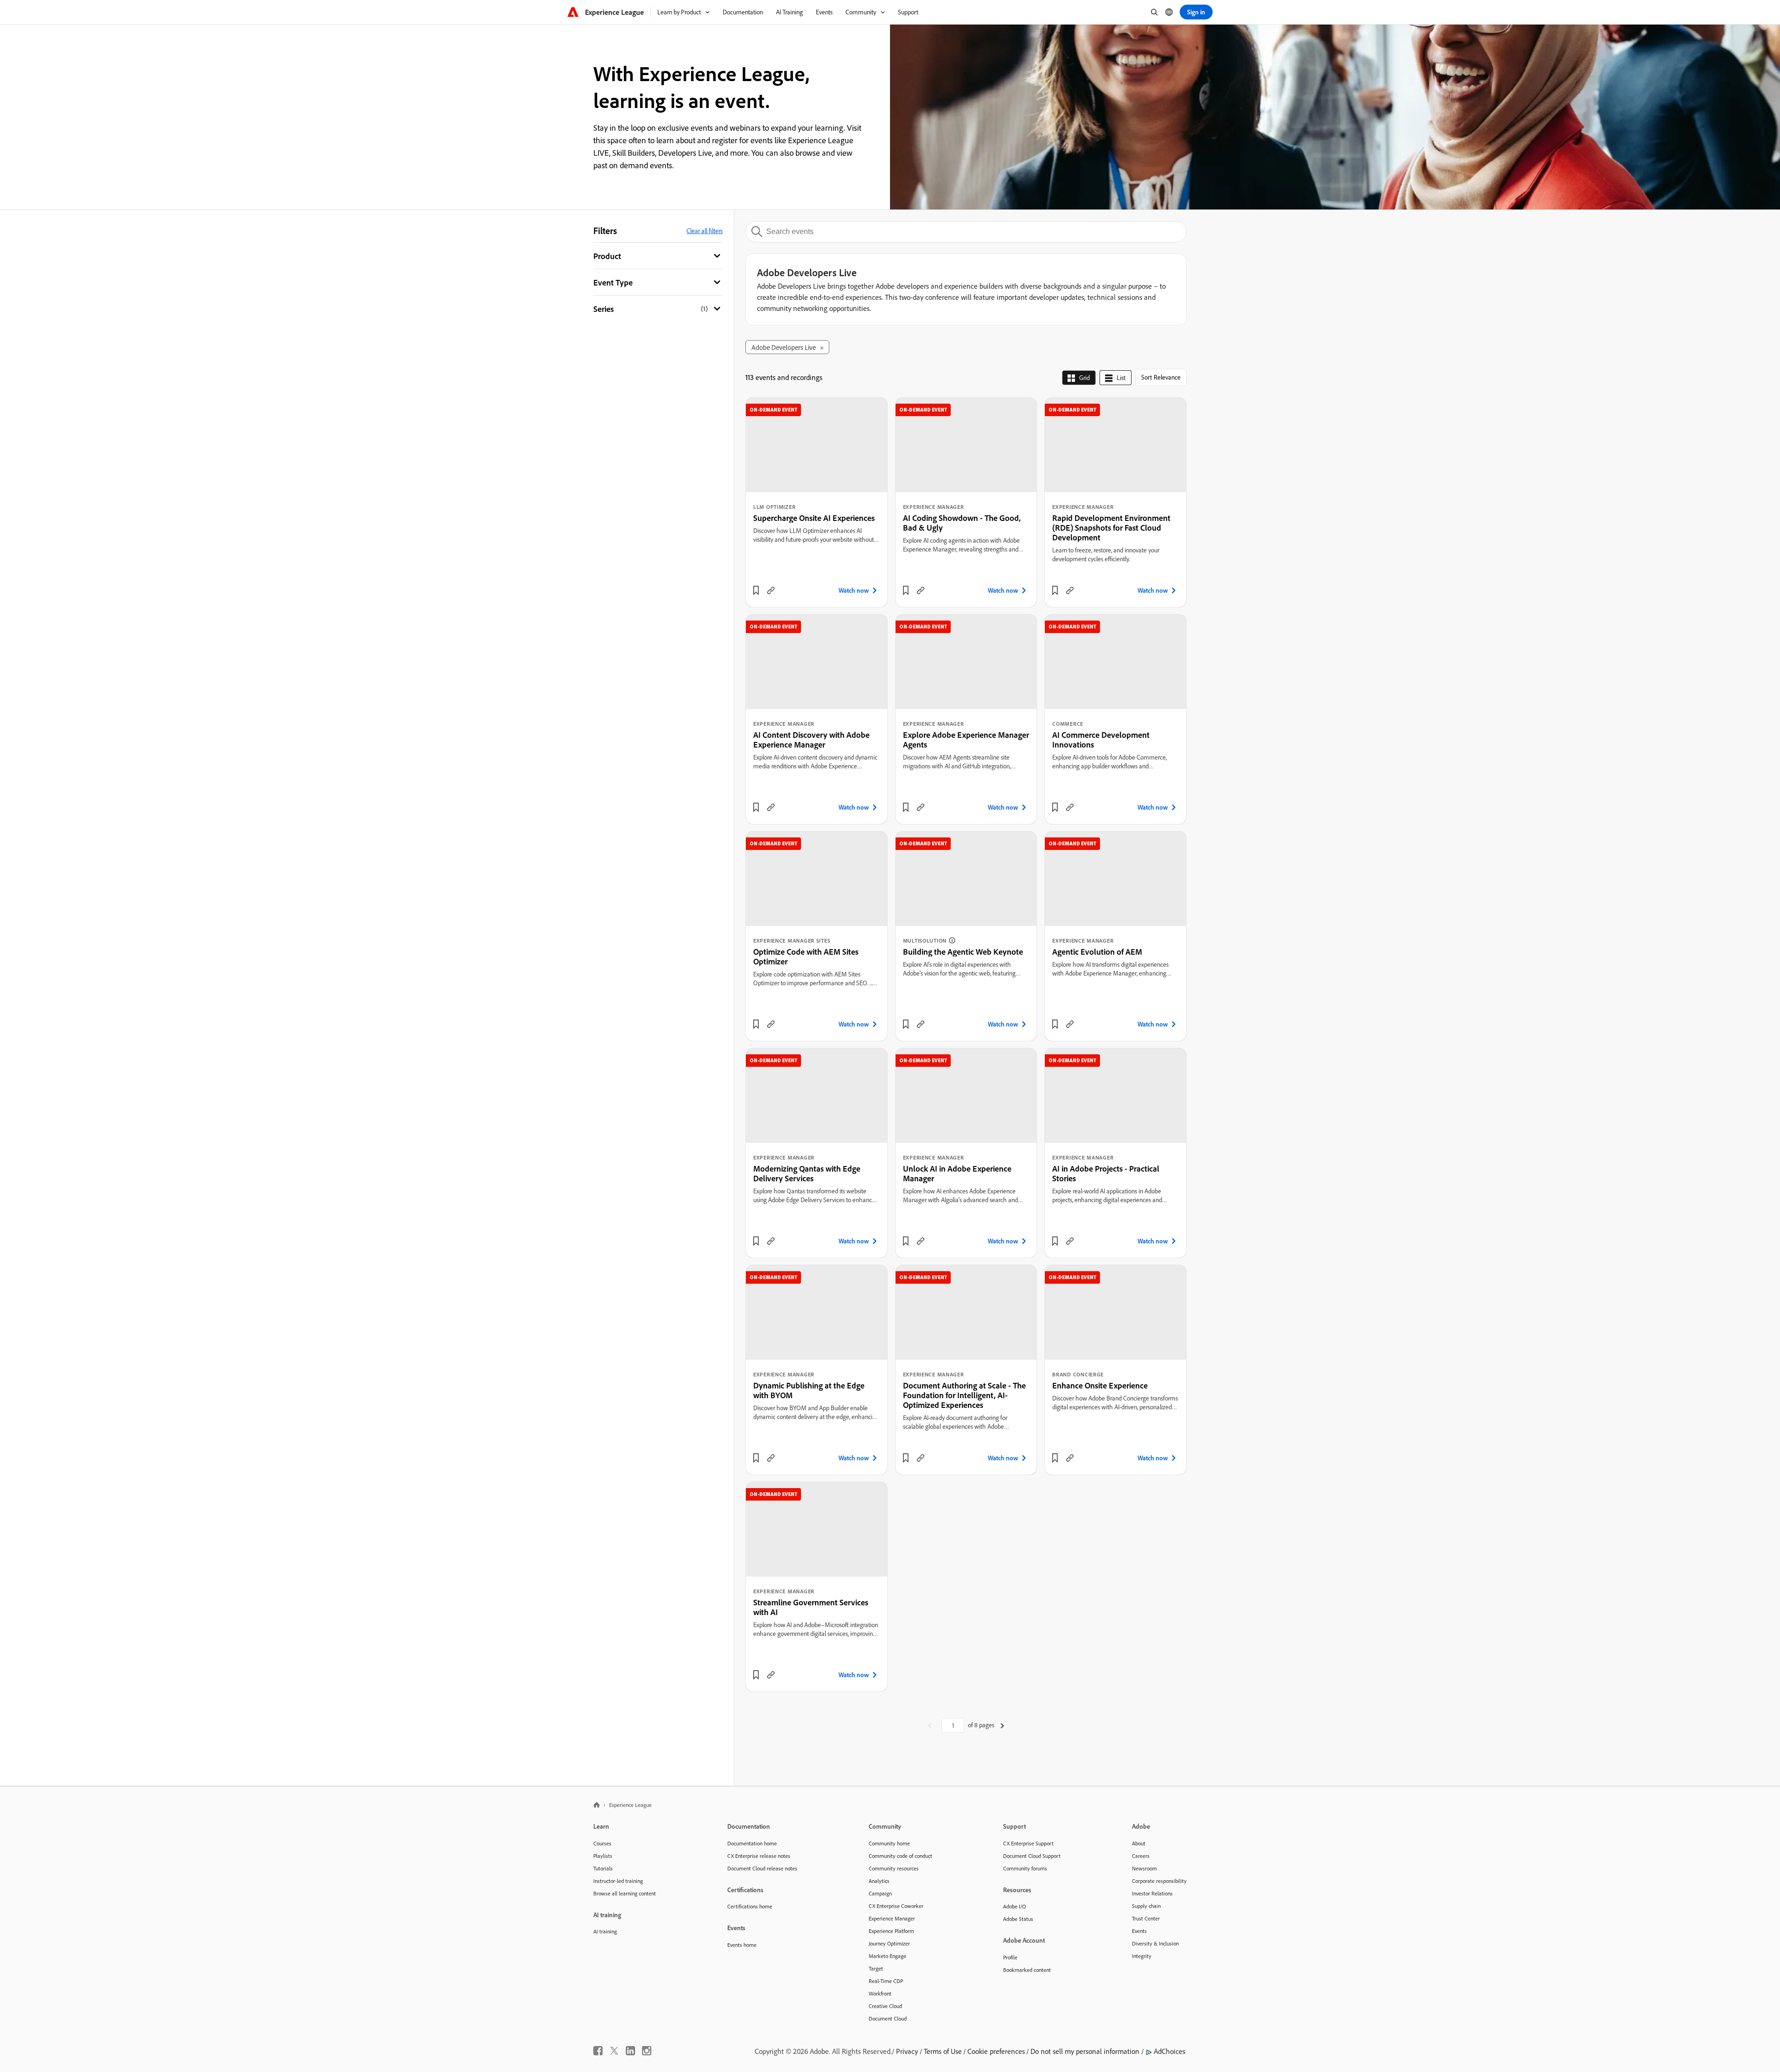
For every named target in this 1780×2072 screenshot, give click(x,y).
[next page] (1003, 1725)
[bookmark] (756, 590)
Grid (1084, 378)
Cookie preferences (996, 2051)
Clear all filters (705, 231)
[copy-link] (771, 590)
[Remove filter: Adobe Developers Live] (822, 348)
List (1121, 378)
